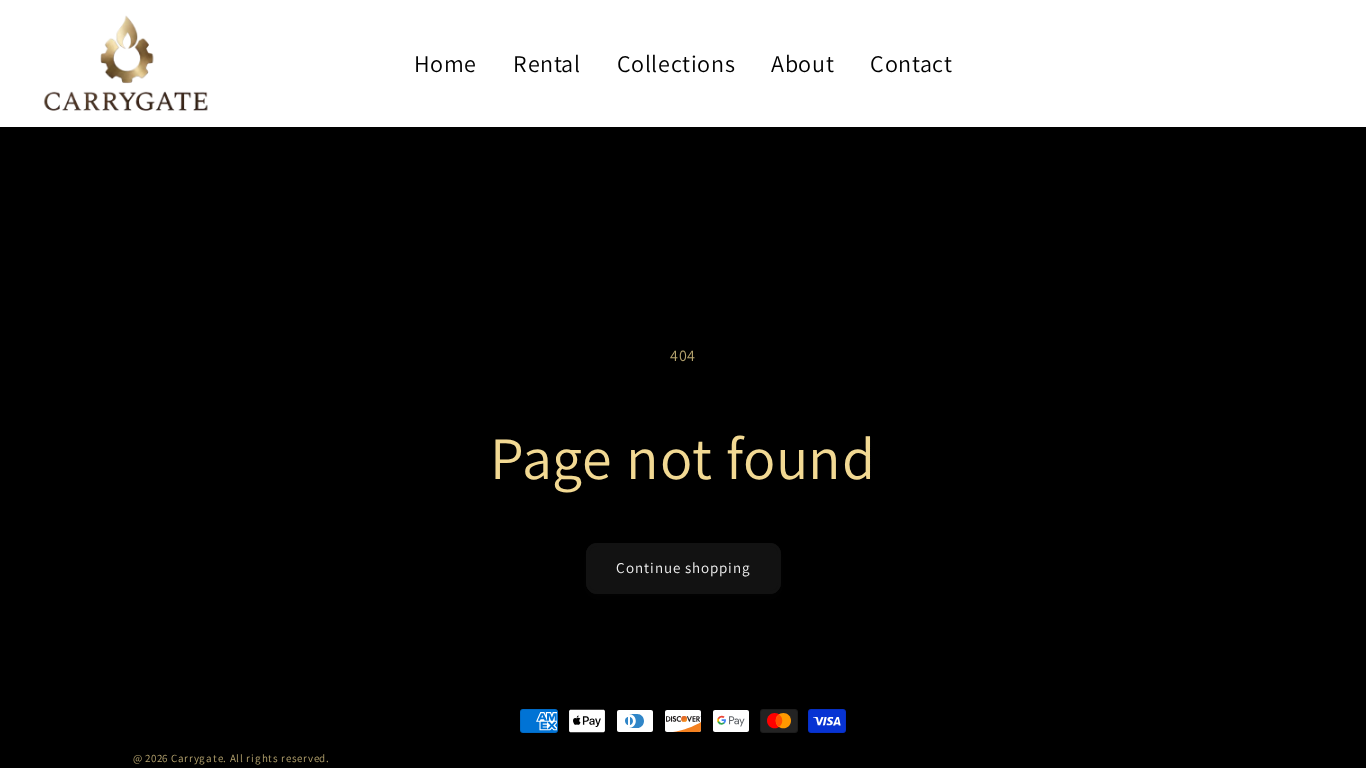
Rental (547, 63)
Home (445, 63)
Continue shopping (683, 567)
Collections (676, 63)
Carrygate (197, 758)
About (802, 63)
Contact (911, 63)
